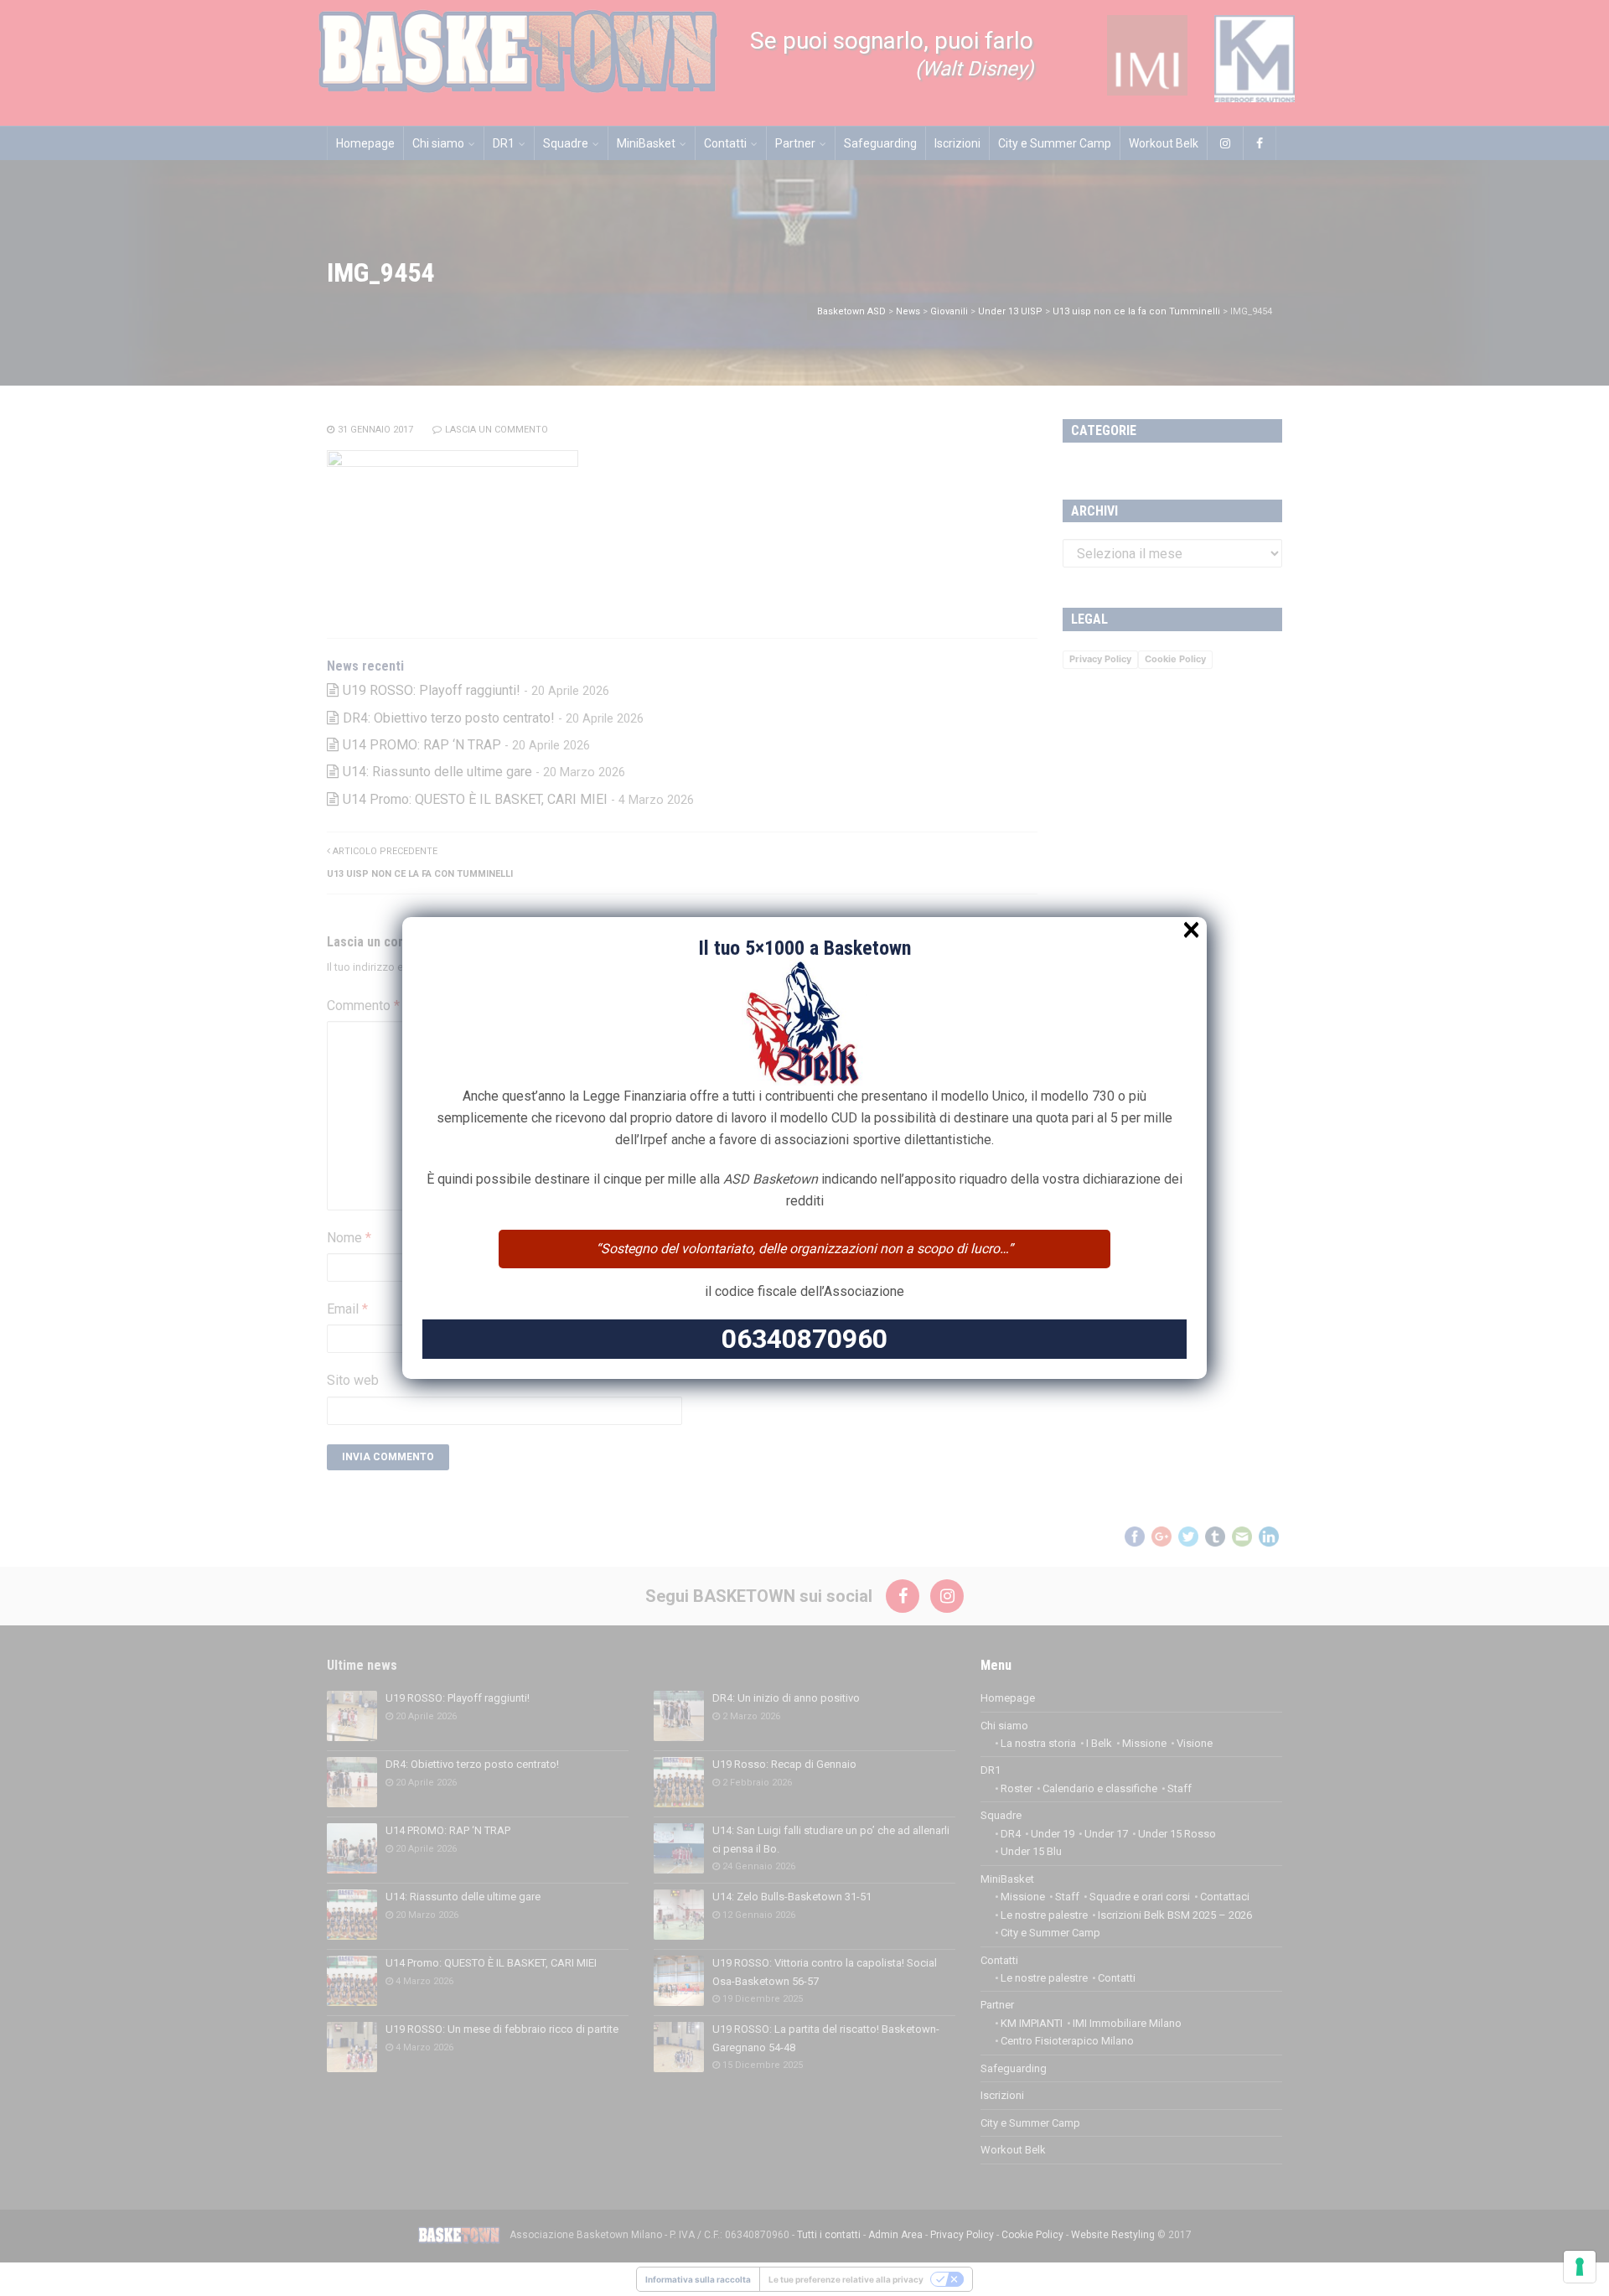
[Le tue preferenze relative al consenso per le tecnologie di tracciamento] (1580, 2267)
